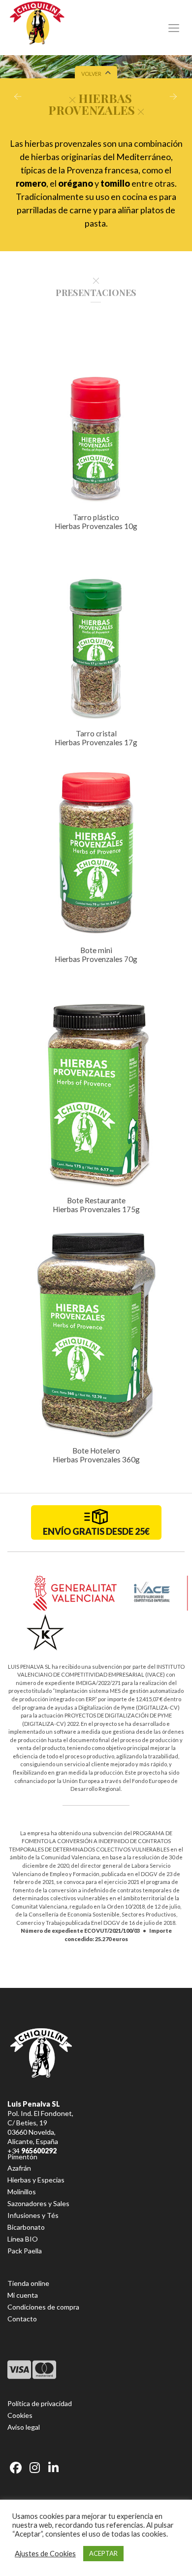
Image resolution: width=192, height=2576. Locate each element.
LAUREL (175, 99)
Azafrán (19, 2168)
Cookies (20, 2415)
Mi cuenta (23, 2295)
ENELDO (16, 99)
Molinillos (22, 2192)
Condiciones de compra (43, 2307)
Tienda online (28, 2283)
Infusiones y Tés (33, 2215)
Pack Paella (25, 2251)
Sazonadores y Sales (38, 2203)
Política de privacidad (40, 2403)
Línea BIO (23, 2239)
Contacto (22, 2319)
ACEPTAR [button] (103, 2553)
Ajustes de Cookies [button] (45, 2554)
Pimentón (22, 2157)
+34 (32, 2151)
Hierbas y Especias (36, 2180)
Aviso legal (24, 2427)
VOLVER (91, 74)
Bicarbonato (26, 2227)
